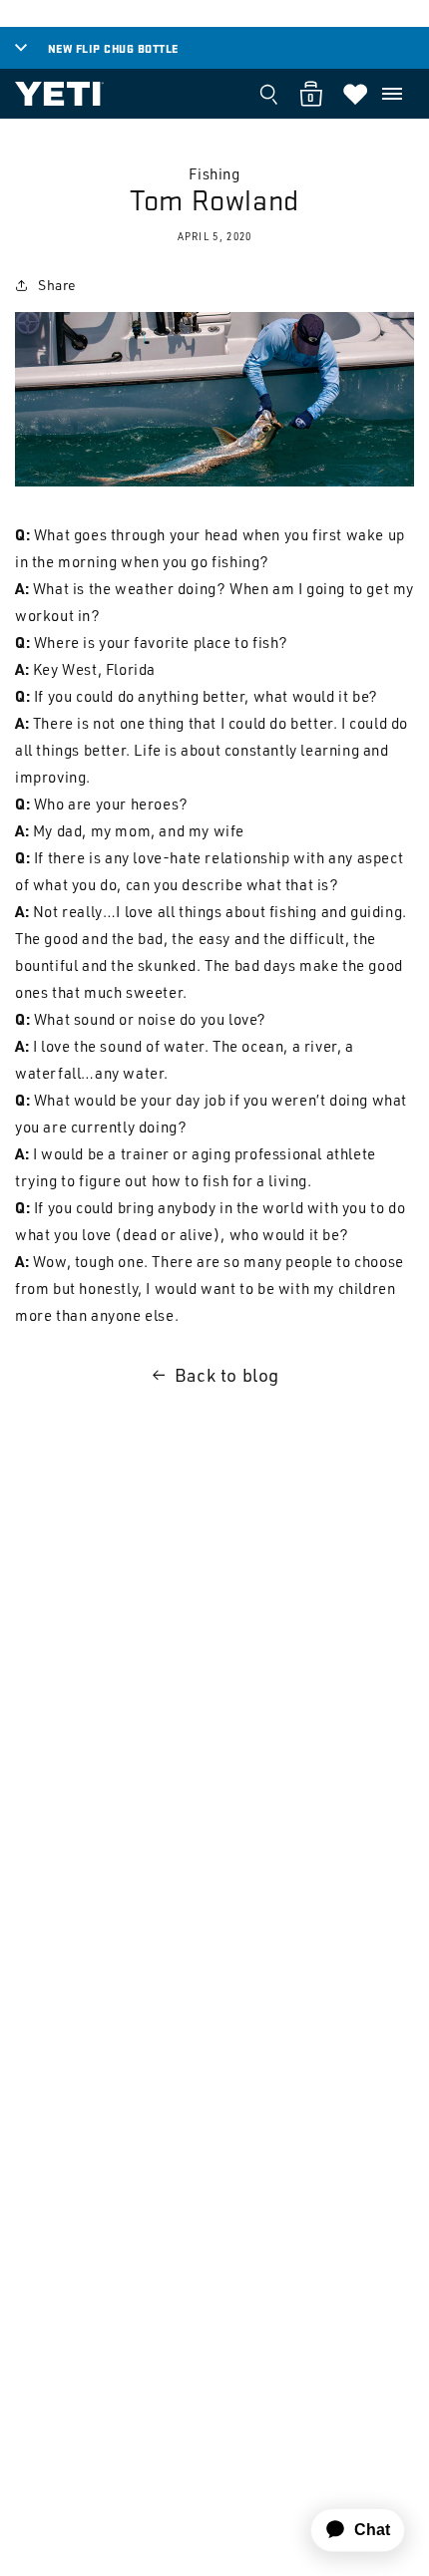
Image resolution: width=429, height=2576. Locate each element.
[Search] (268, 94)
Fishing (214, 174)
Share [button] (57, 285)
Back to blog (227, 1375)
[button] (392, 94)
